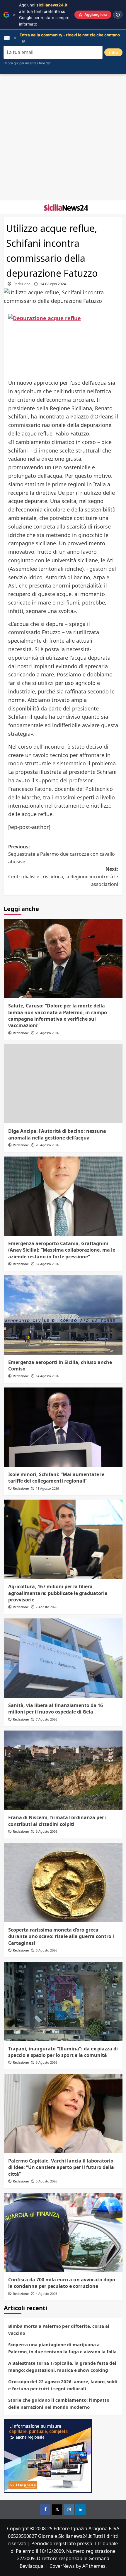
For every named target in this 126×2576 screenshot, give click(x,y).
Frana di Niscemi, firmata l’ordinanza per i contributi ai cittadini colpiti (57, 1821)
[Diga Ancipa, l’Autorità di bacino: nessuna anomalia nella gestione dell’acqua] (63, 1084)
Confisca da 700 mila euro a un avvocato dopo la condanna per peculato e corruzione (62, 2283)
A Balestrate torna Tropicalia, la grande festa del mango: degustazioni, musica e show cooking (62, 2366)
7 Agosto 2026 (46, 1607)
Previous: (62, 854)
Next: (63, 876)
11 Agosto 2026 (47, 1488)
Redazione (22, 284)
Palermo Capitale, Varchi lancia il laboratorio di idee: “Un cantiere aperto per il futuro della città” (61, 2167)
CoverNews (62, 2566)
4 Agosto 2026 (46, 2294)
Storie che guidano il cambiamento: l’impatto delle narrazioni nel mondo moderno (59, 2403)
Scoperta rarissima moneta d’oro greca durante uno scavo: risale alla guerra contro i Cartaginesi (61, 1936)
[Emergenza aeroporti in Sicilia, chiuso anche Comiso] (63, 1315)
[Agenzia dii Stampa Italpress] (48, 2455)
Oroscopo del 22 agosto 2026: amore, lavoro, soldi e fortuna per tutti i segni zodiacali (63, 2385)
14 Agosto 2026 (47, 1264)
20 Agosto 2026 (47, 1033)
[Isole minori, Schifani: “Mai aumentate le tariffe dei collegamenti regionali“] (63, 1427)
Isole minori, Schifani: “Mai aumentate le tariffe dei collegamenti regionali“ (56, 1478)
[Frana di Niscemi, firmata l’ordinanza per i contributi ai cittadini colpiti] (63, 1770)
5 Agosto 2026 (46, 2062)
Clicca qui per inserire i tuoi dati (28, 63)
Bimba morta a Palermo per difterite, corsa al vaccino (59, 2329)
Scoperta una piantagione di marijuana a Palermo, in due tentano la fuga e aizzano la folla (62, 2348)
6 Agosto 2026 (46, 1831)
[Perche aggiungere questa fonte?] (118, 15)
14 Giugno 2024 (53, 284)
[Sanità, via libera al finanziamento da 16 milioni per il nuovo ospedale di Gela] (63, 1658)
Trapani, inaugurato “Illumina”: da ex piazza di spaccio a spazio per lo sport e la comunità (63, 2052)
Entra (113, 52)
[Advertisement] (63, 137)
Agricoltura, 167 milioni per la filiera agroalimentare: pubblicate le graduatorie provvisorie (58, 1593)
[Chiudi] (14, 15)
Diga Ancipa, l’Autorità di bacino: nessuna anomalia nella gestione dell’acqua (57, 1134)
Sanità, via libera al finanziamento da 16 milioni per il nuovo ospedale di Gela (56, 1709)
